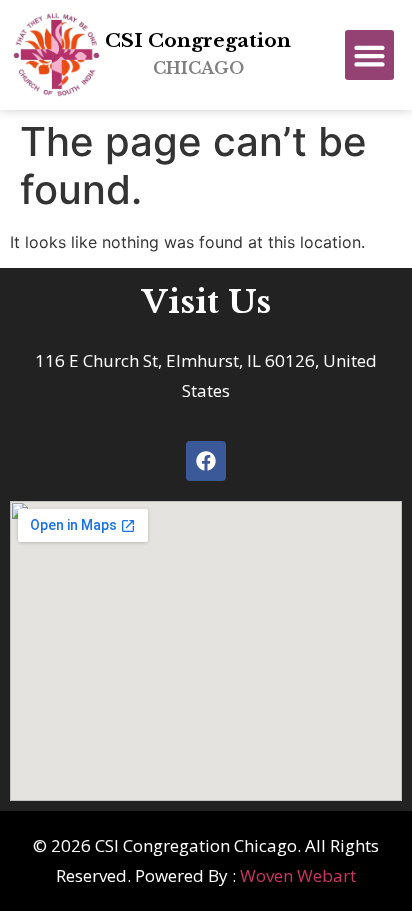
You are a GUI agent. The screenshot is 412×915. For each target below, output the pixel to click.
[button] (370, 55)
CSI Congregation (198, 53)
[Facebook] (206, 461)
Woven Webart (298, 875)
